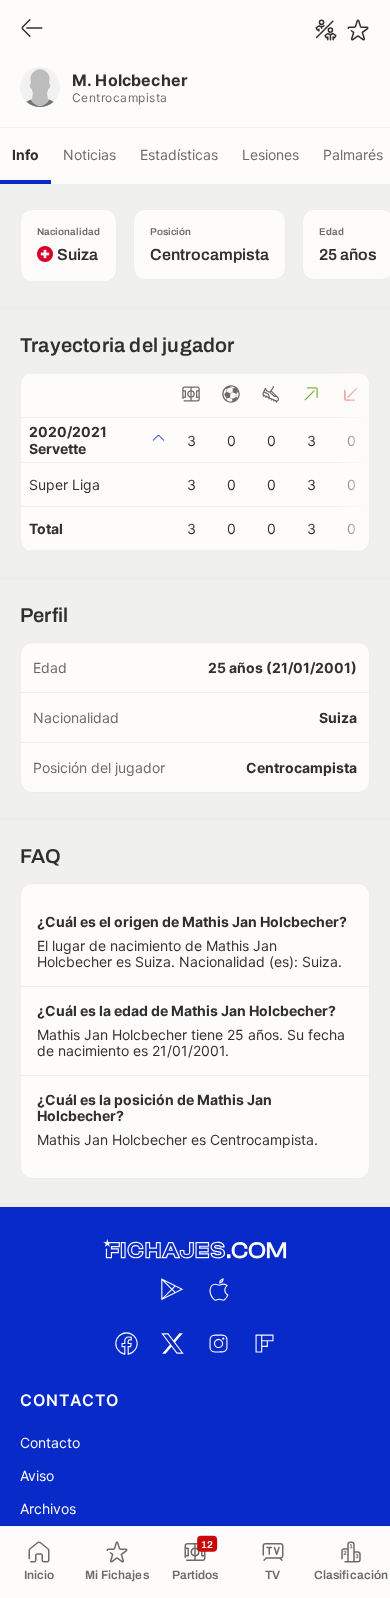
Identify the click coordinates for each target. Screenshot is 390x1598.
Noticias (89, 154)
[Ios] (218, 1289)
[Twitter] (172, 1343)
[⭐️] (358, 30)
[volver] (32, 29)
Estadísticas (179, 154)
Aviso (37, 1475)
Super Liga (64, 484)
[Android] (172, 1289)
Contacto (50, 1442)
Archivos (48, 1508)
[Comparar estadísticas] (326, 30)
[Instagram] (218, 1343)
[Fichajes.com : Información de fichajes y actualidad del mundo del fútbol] (195, 1250)
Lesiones (270, 154)
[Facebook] (126, 1343)
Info (25, 154)
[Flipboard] (264, 1343)
